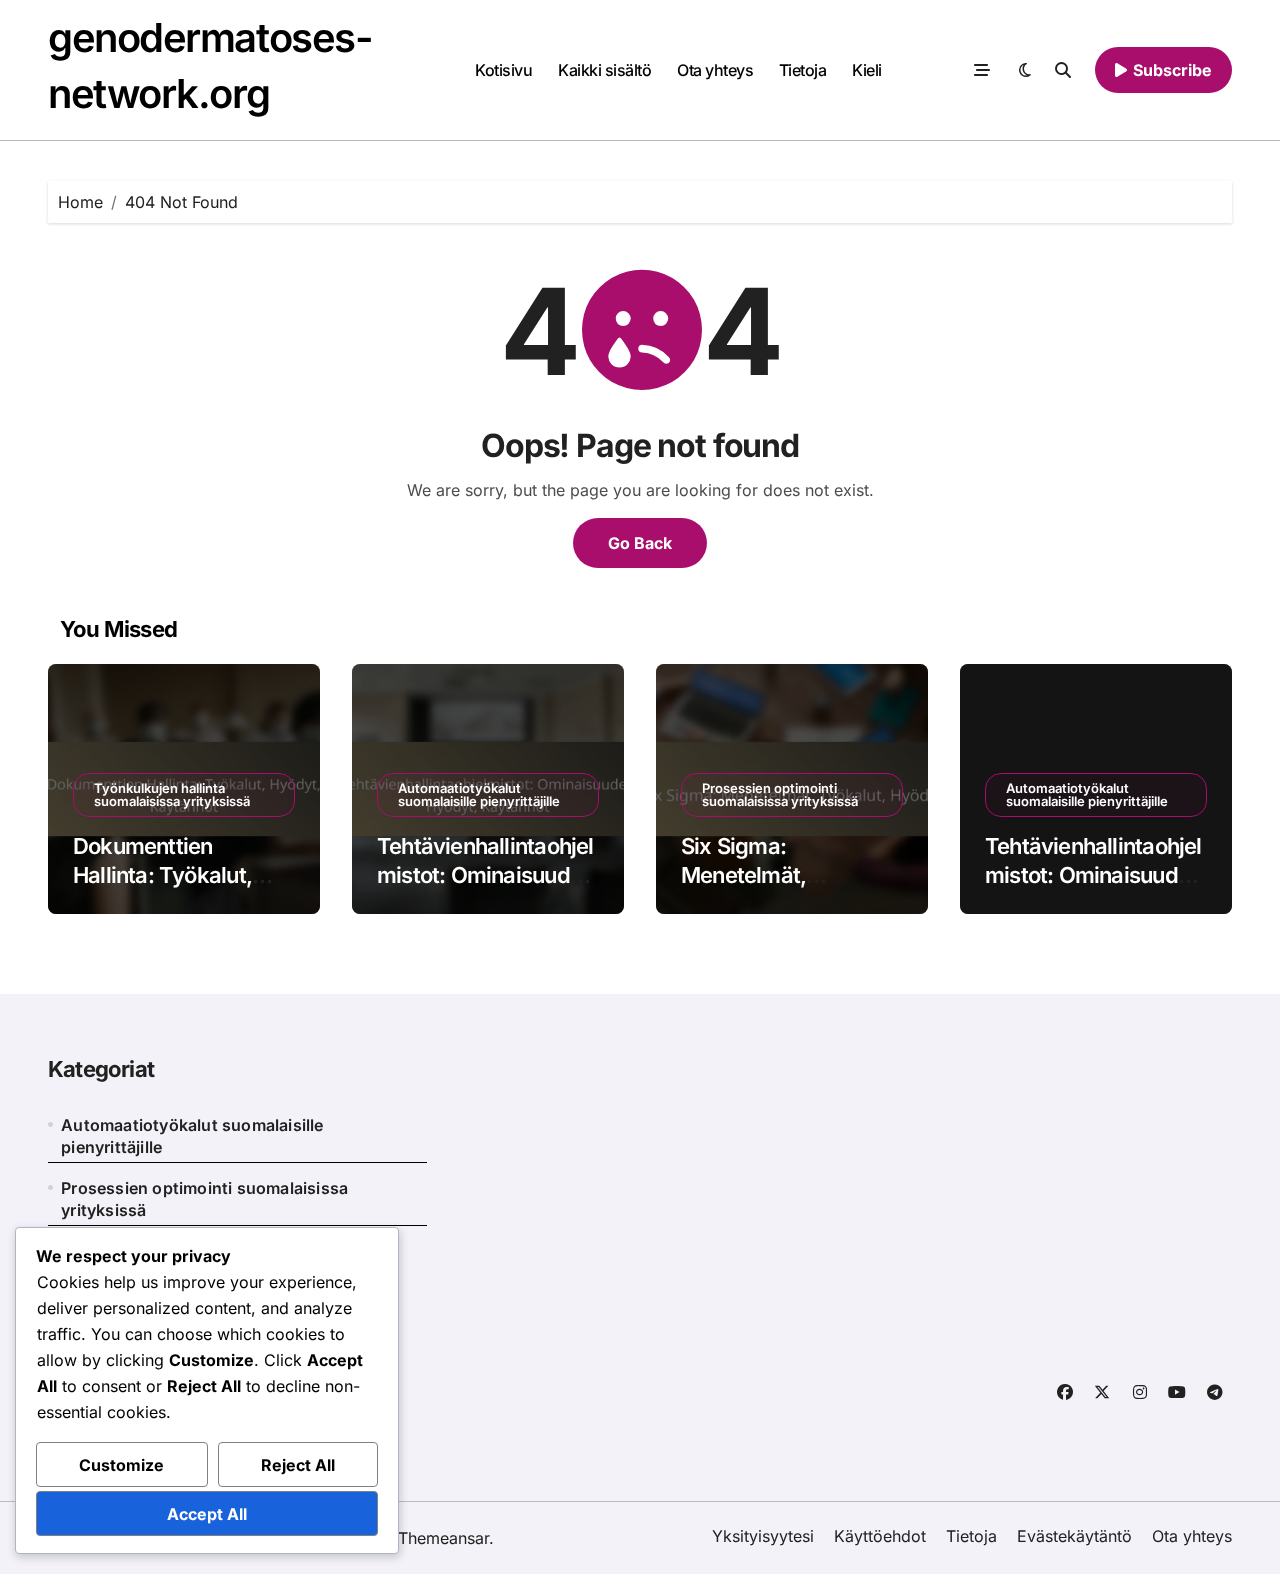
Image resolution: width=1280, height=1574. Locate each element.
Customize (121, 1465)
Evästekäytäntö (1074, 1536)
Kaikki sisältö (604, 70)
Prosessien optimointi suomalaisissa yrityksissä (780, 794)
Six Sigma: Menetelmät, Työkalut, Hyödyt (766, 874)
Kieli (867, 70)
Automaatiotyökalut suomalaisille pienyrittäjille (479, 794)
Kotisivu (503, 70)
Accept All (207, 1514)
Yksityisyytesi (763, 1536)
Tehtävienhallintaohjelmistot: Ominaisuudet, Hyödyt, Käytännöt (486, 874)
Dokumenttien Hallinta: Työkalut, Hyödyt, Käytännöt (166, 874)
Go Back (640, 543)
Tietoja (803, 70)
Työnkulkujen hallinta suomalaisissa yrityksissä (172, 794)
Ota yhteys (715, 70)
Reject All (298, 1465)
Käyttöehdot (880, 1536)
